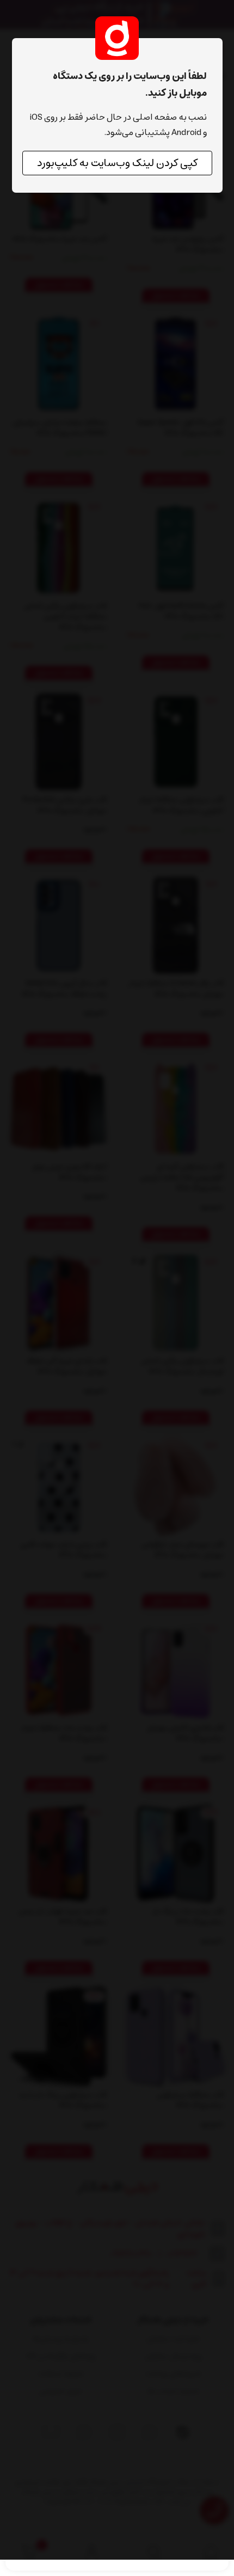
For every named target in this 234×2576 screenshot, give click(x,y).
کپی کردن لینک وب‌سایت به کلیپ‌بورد (117, 163)
